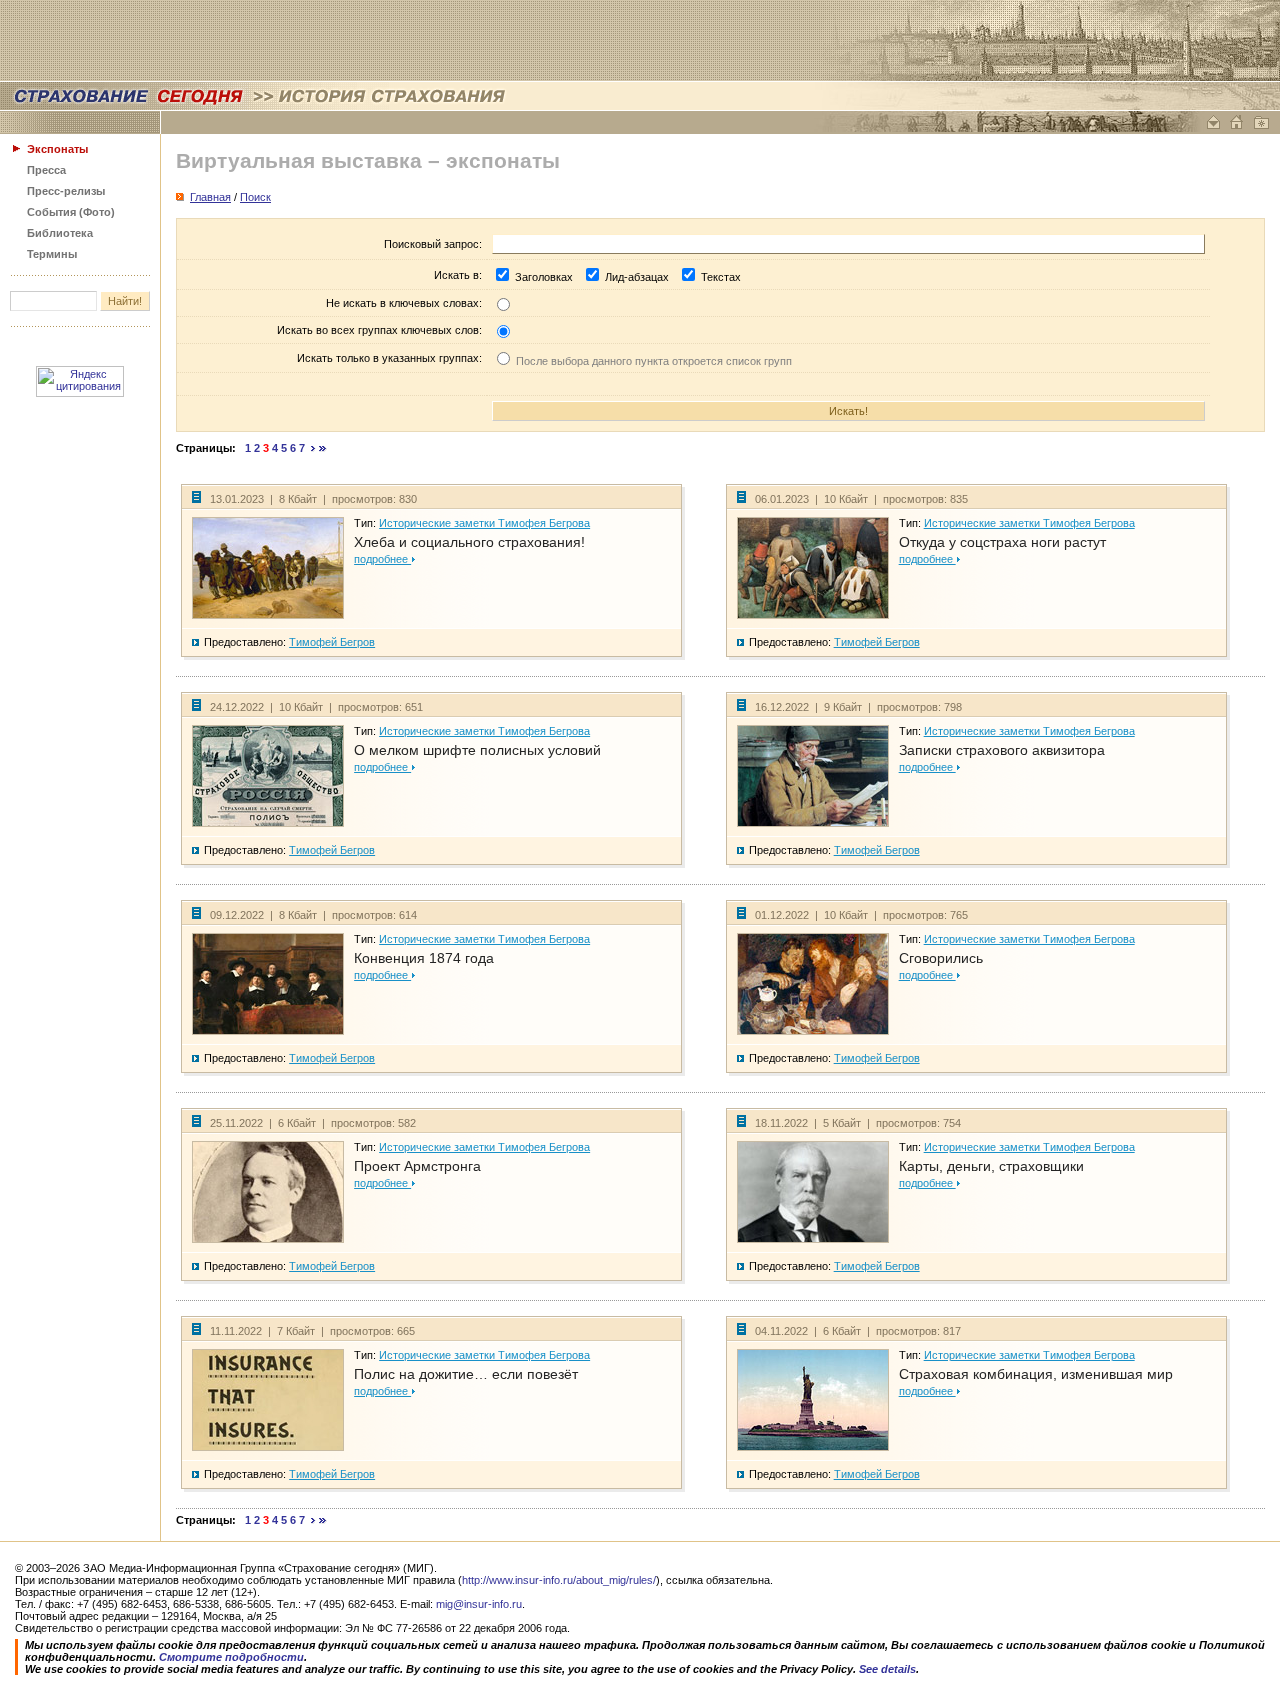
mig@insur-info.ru (479, 1604)
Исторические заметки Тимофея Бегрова (484, 523)
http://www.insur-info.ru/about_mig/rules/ (559, 1580)
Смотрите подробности (231, 1657)
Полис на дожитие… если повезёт (466, 1374)
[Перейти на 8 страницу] (313, 448)
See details (887, 1669)
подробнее (382, 559)
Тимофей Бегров (332, 642)
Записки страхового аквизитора (1002, 750)
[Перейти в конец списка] (323, 448)
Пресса (46, 170)
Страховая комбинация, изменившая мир (1036, 1374)
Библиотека (60, 233)
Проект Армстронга (417, 1166)
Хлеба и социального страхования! (469, 542)
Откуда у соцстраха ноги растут (1002, 542)
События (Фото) (71, 212)
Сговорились (941, 958)
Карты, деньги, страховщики (991, 1166)
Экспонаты (57, 149)
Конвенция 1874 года (424, 958)
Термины (52, 254)
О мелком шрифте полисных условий (477, 750)
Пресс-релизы (66, 191)
